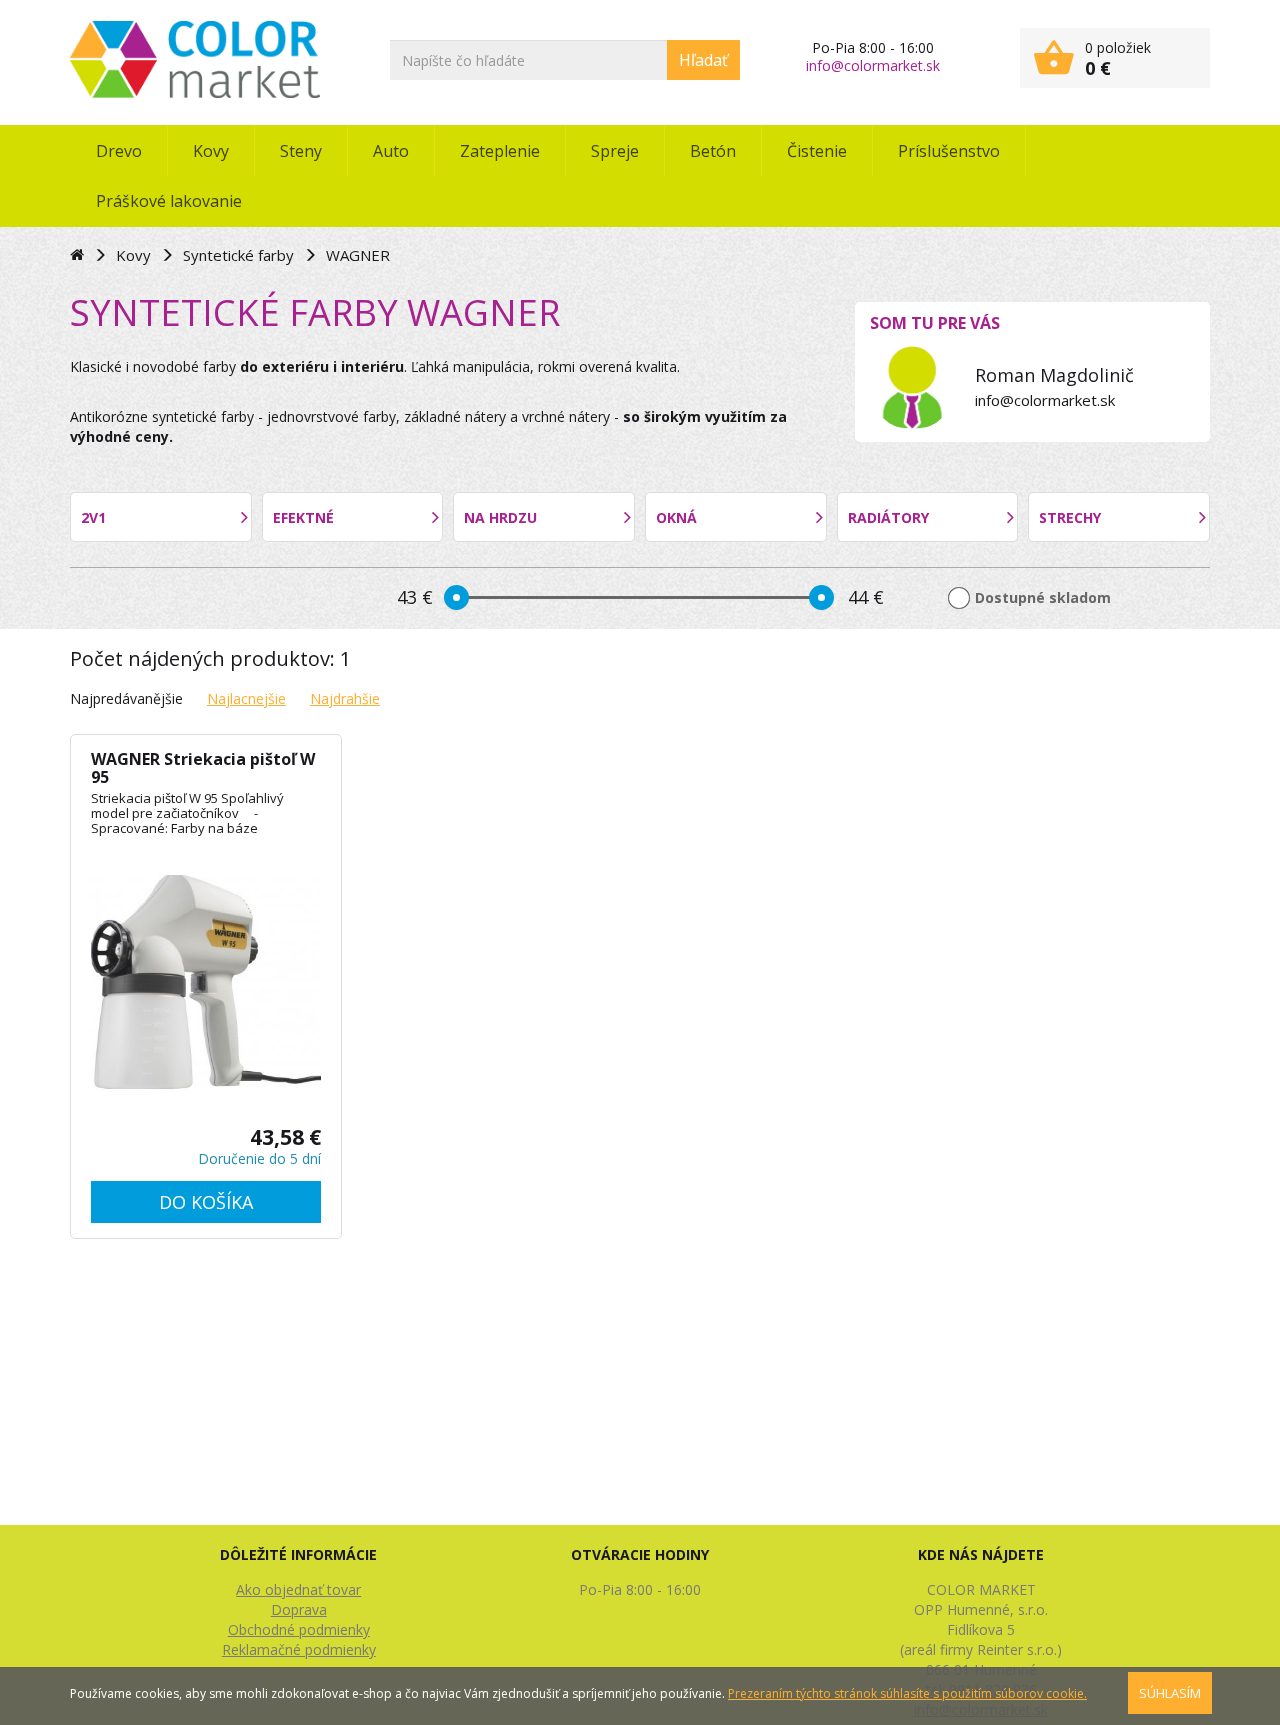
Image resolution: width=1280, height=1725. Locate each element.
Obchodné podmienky (299, 1629)
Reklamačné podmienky (299, 1649)
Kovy (211, 151)
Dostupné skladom (1043, 597)
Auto (391, 151)
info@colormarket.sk (873, 65)
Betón (713, 151)
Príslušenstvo (949, 151)
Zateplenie (500, 151)
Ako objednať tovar (298, 1589)
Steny (301, 151)
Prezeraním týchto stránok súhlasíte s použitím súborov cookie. (907, 1693)
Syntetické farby (238, 255)
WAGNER (358, 255)
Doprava (299, 1609)
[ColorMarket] (195, 59)
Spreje (615, 151)
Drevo (119, 151)
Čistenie (817, 151)
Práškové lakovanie (169, 201)
